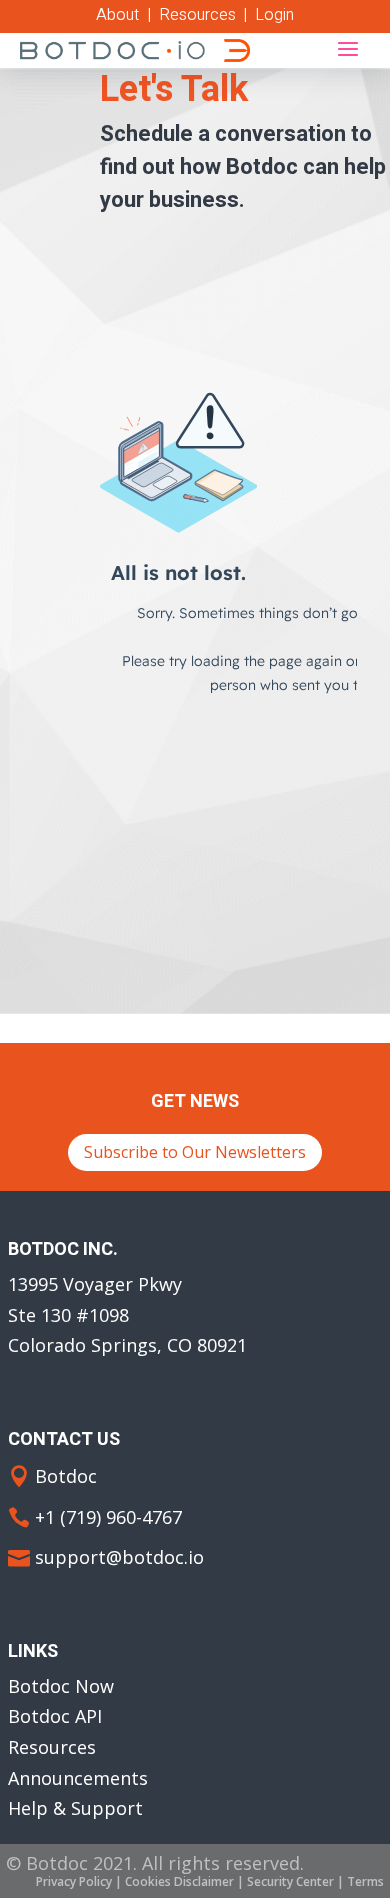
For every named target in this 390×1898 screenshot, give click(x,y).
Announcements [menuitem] (78, 1778)
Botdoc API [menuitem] (55, 1716)
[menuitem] (74, 1881)
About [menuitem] (117, 15)
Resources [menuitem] (197, 15)
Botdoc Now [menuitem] (61, 1686)
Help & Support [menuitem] (75, 1808)
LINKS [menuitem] (33, 1654)
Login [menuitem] (274, 15)
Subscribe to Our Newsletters (195, 1152)
